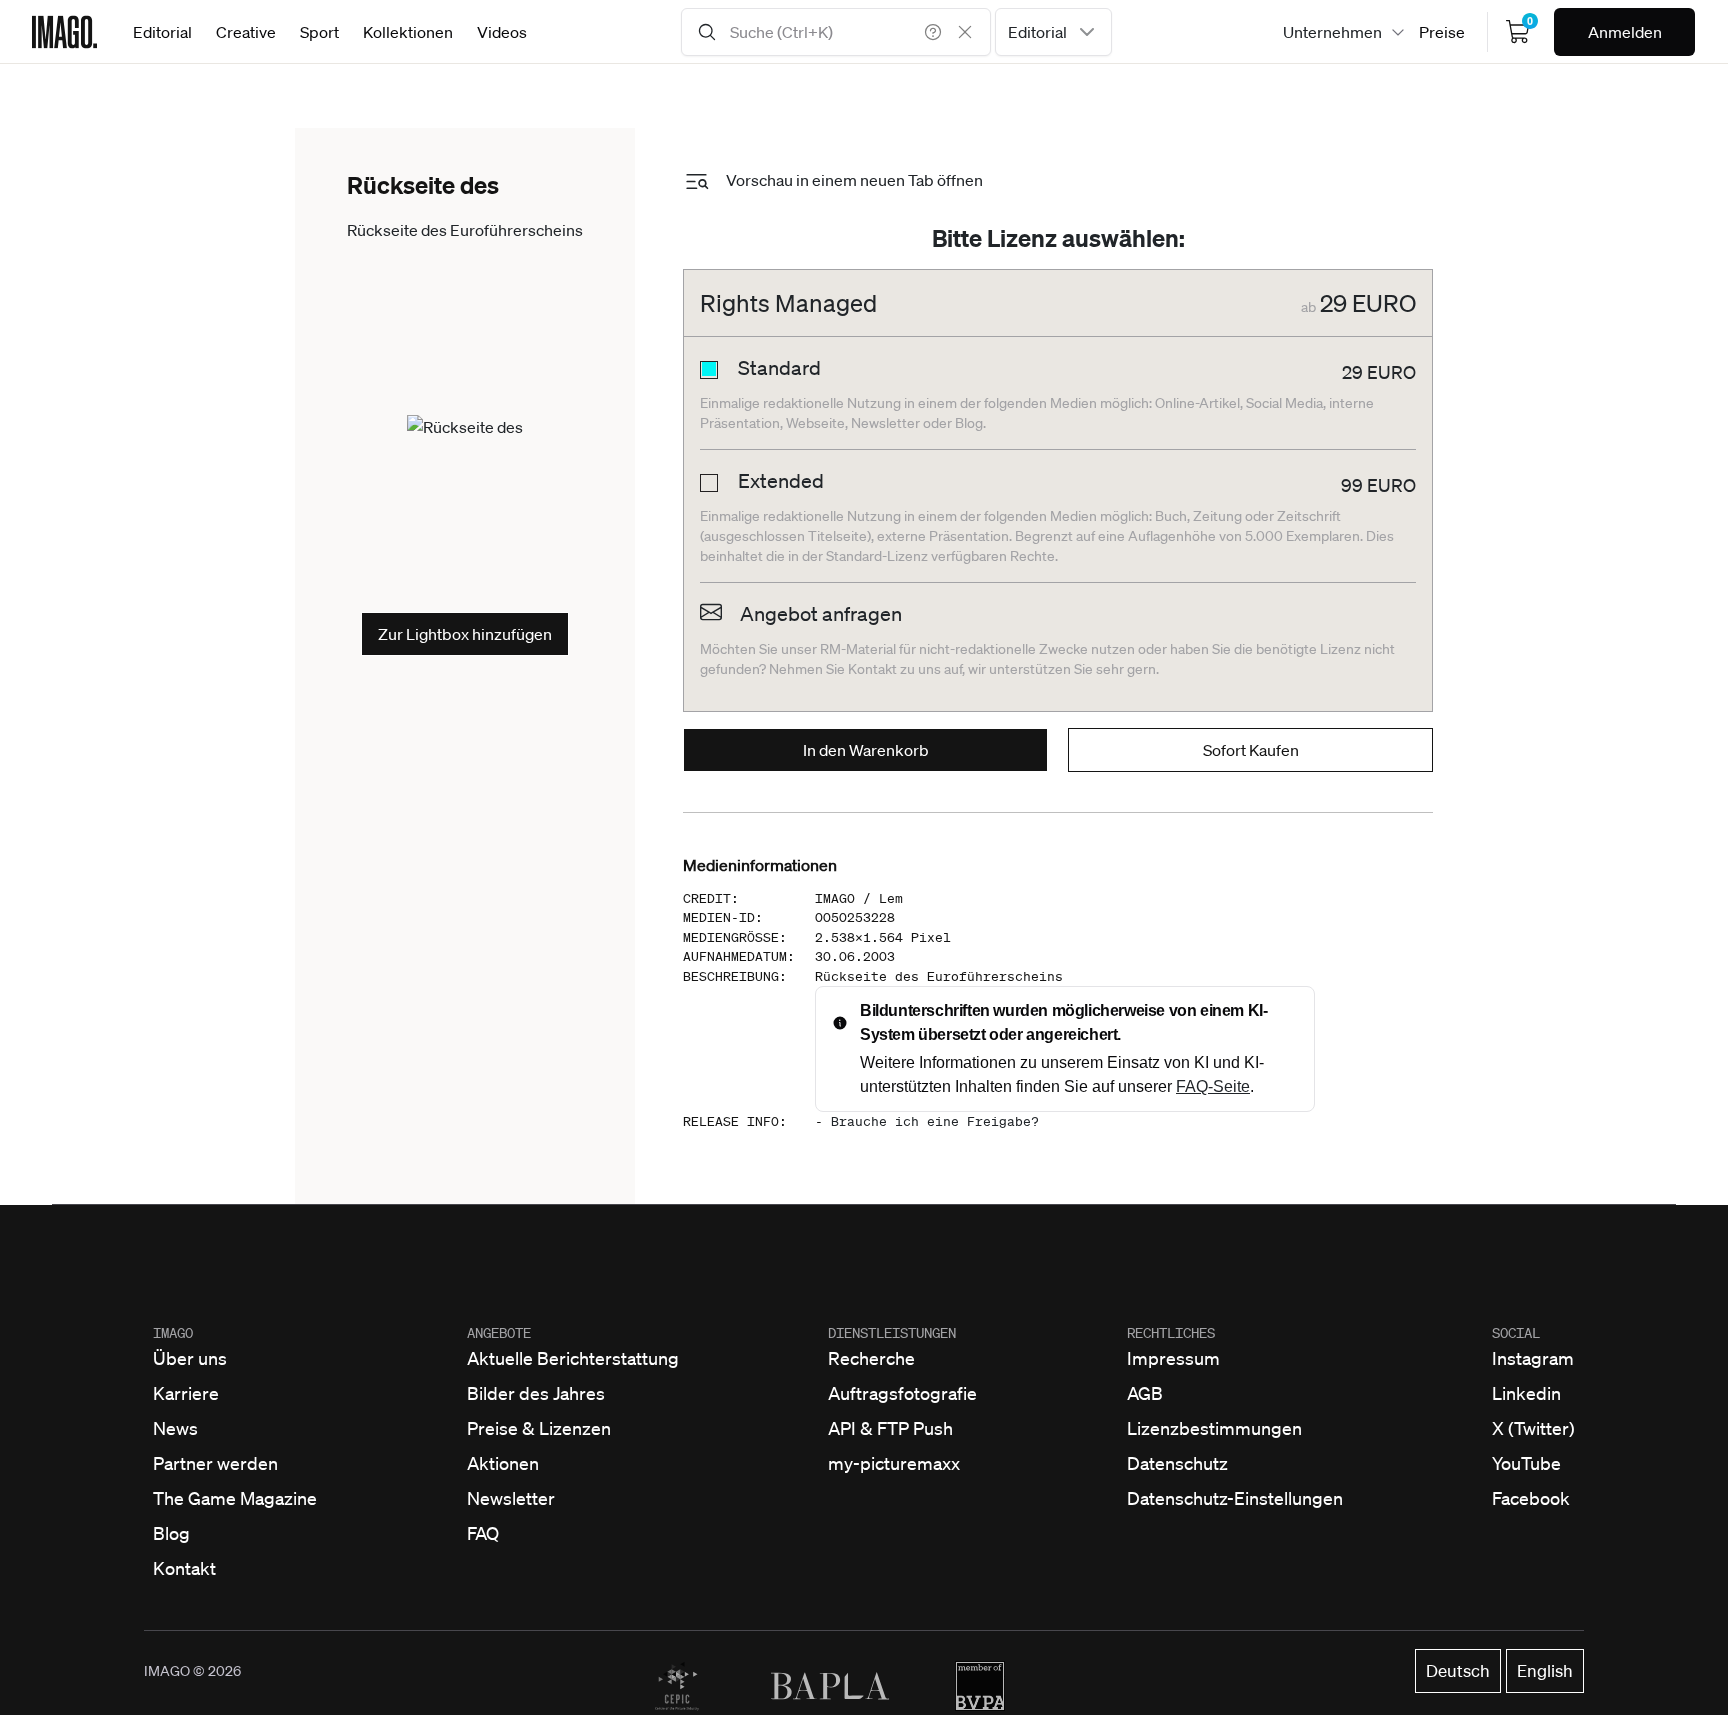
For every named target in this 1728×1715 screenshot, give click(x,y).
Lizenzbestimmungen (1214, 1428)
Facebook (1531, 1498)
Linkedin (1526, 1393)
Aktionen (503, 1463)
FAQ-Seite (1213, 1086)
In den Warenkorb (866, 750)
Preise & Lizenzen (539, 1428)
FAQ (483, 1533)
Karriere (186, 1393)
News (175, 1428)
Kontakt (184, 1568)
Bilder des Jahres (536, 1393)
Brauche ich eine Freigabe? (935, 1121)
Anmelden (1625, 32)
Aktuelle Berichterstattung (573, 1358)
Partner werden (215, 1463)
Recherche (871, 1358)
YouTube (1526, 1463)
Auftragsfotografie (902, 1393)
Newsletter (511, 1498)
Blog (171, 1533)
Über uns (190, 1358)
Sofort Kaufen (1251, 750)
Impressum (1173, 1358)
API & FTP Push (890, 1428)
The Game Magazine (235, 1498)
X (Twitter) (1533, 1428)
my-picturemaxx (894, 1463)
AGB (1145, 1393)
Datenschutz (1177, 1463)
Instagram (1533, 1358)
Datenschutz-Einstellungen (1235, 1498)
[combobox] (1053, 32)
